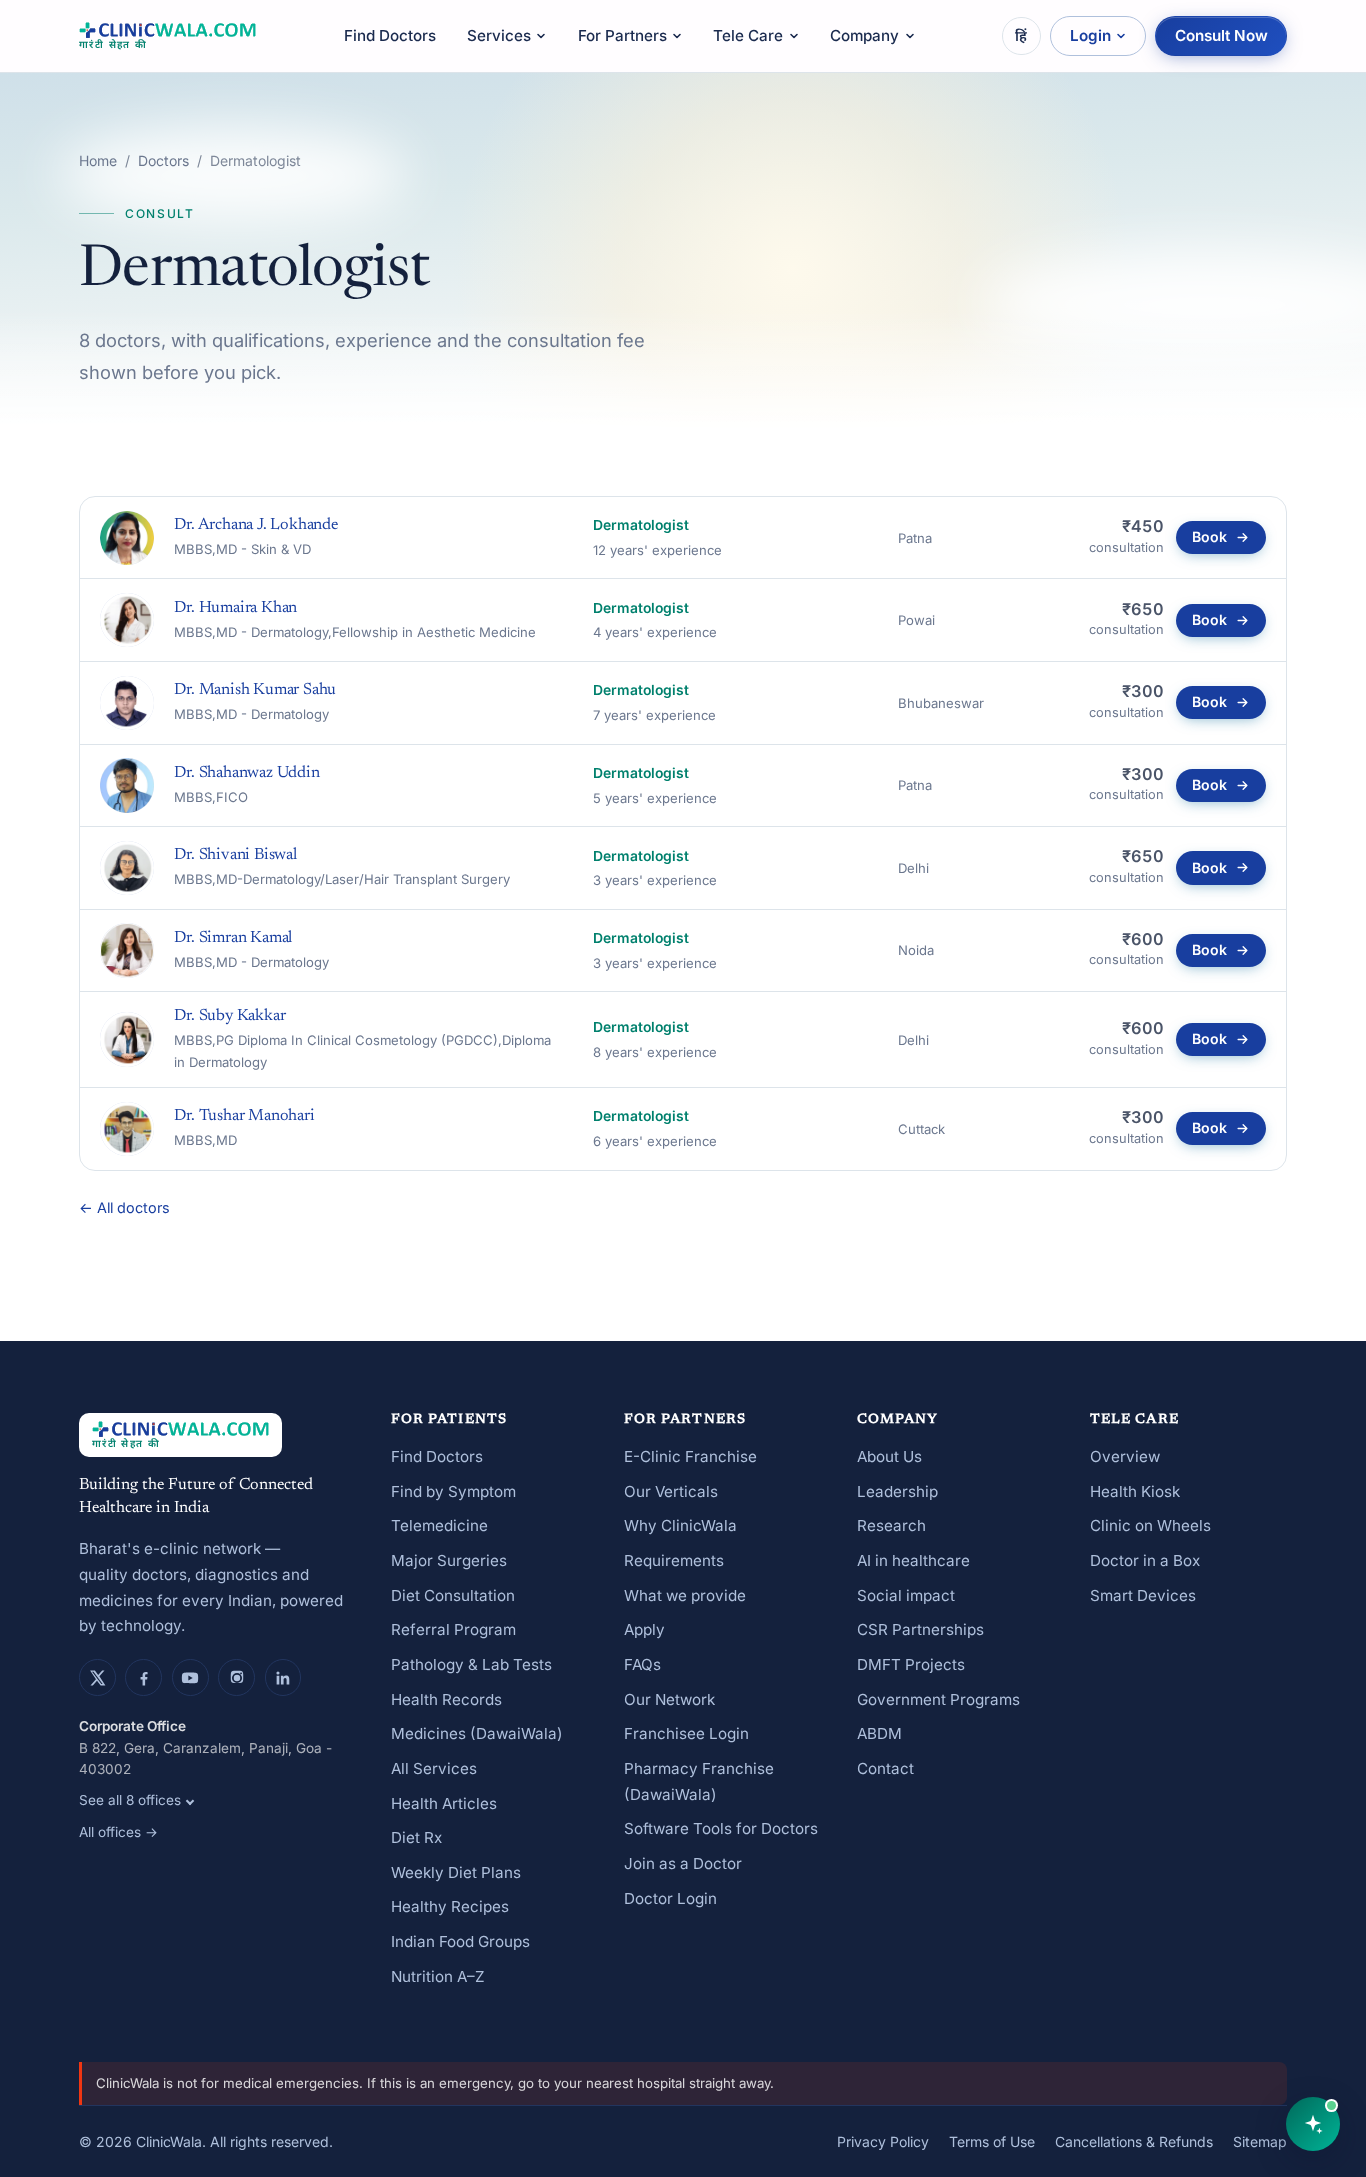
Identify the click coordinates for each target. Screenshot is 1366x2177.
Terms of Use (992, 2141)
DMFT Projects (911, 1664)
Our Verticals (671, 1491)
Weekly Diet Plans (456, 1872)
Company (864, 35)
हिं (1021, 35)
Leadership (897, 1491)
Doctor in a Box (1145, 1560)
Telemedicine (439, 1525)
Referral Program (453, 1629)
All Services (434, 1768)
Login (1090, 35)
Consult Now (1221, 35)
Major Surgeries (449, 1560)
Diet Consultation (453, 1595)
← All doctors (124, 1207)
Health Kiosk (1135, 1491)
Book (1209, 536)
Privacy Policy (883, 2141)
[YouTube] (190, 1677)
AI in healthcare (913, 1560)
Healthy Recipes (450, 1906)
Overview (1125, 1456)
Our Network (669, 1699)
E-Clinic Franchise (690, 1456)
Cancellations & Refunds (1134, 2141)
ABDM (879, 1733)
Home (98, 160)
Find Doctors (390, 35)
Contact (885, 1768)
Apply (644, 1629)
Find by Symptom (453, 1491)
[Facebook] (143, 1677)
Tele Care (748, 35)
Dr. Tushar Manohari (244, 1116)
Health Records (446, 1699)
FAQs (642, 1664)
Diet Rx (416, 1837)
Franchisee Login (686, 1733)
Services (499, 35)
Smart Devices (1143, 1595)
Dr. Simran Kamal (233, 938)
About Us (889, 1456)
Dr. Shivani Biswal (235, 855)
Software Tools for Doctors (721, 1828)
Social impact (906, 1595)
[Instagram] (236, 1677)
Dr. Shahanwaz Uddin (246, 773)
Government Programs (938, 1699)
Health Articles (444, 1803)
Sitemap (1260, 2141)
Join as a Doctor (683, 1863)
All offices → (118, 1832)
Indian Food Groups (460, 1941)
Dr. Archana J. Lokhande (256, 525)
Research (891, 1525)
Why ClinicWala (680, 1525)
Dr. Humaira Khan (235, 608)
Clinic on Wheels (1150, 1525)
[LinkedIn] (283, 1677)
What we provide (685, 1595)
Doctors (163, 160)
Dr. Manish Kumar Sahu (255, 690)
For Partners (622, 35)
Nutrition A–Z (438, 1976)
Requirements (674, 1560)
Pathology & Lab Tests (471, 1664)
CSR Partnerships (920, 1629)
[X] (97, 1677)
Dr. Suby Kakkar (229, 1016)
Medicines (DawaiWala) (477, 1733)
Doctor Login (670, 1898)
